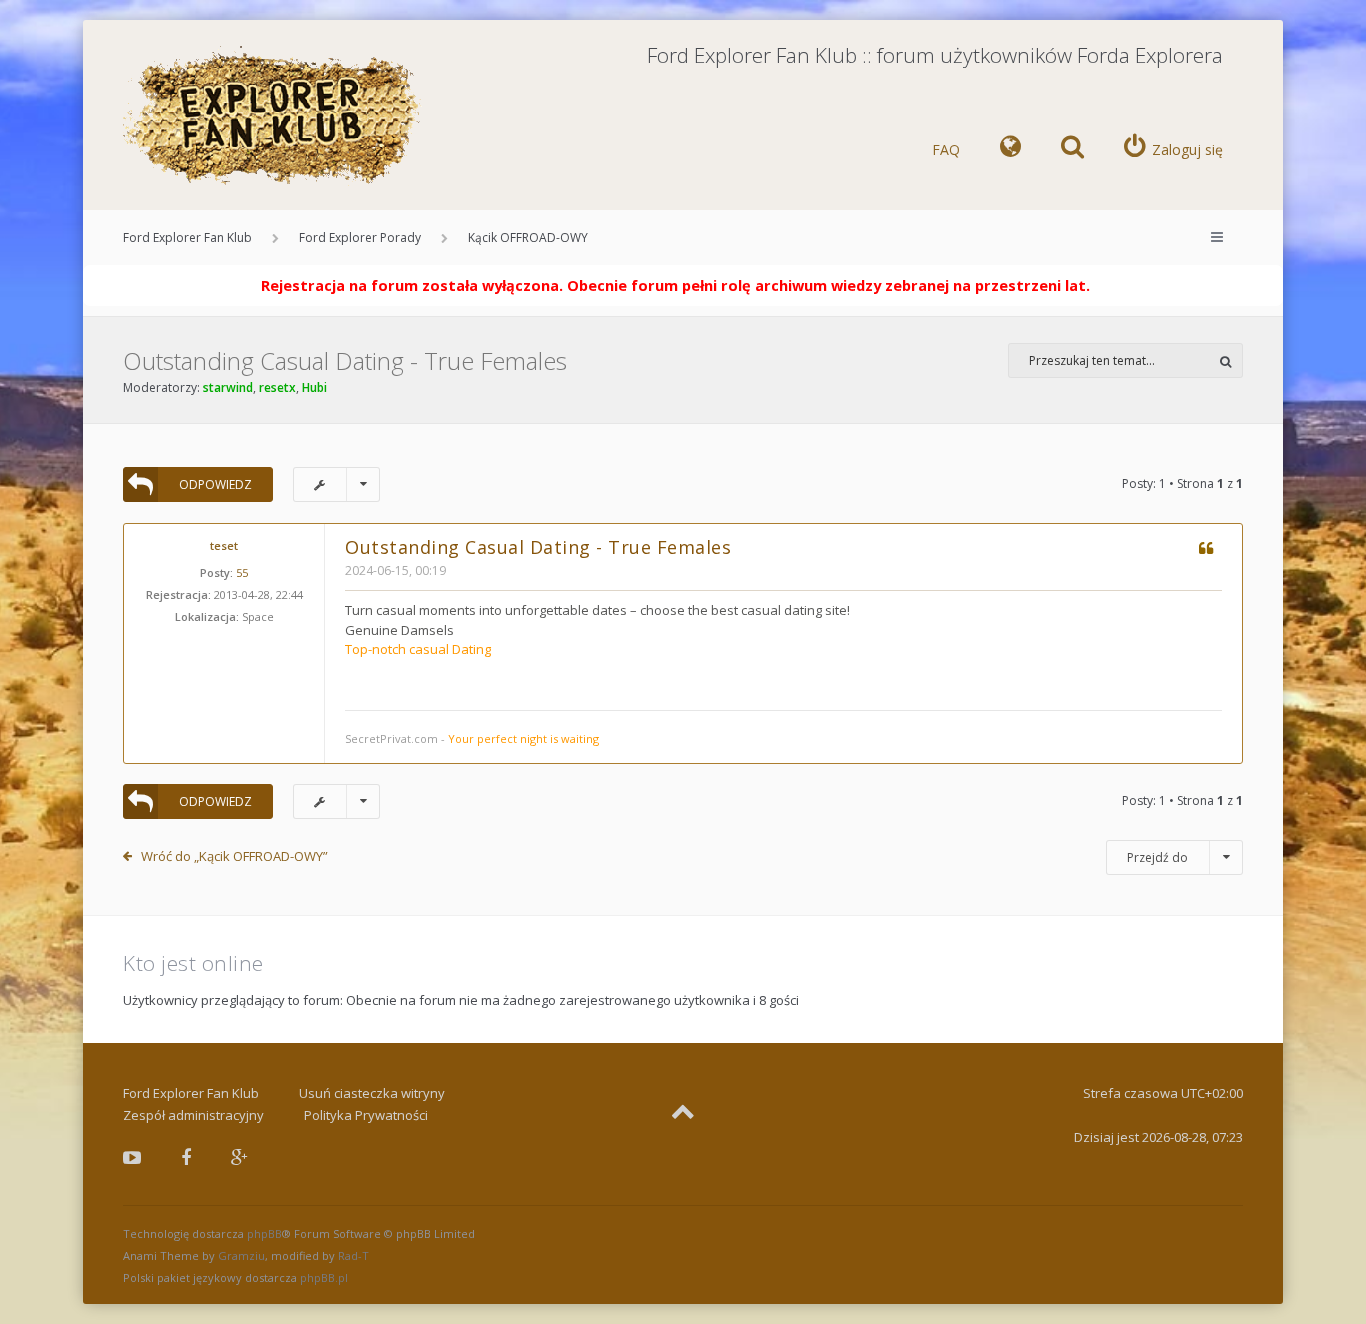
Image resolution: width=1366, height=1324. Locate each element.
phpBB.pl (324, 1277)
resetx (277, 387)
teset (224, 545)
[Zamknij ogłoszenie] (1267, 281)
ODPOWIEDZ (215, 484)
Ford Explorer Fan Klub (187, 237)
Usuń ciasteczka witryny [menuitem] (372, 1093)
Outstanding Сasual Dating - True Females (345, 360)
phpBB (264, 1233)
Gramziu (241, 1255)
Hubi (314, 387)
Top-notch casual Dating (418, 649)
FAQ (946, 149)
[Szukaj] (1225, 360)
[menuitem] (1010, 150)
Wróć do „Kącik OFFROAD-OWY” (234, 856)
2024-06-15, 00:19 (395, 570)
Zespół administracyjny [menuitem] (193, 1115)
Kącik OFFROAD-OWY (528, 237)
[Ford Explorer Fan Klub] (273, 116)
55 (242, 572)
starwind (228, 387)
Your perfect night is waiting (523, 738)
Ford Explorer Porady (360, 237)
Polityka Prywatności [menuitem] (366, 1115)
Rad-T (353, 1255)
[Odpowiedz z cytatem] (1205, 550)
